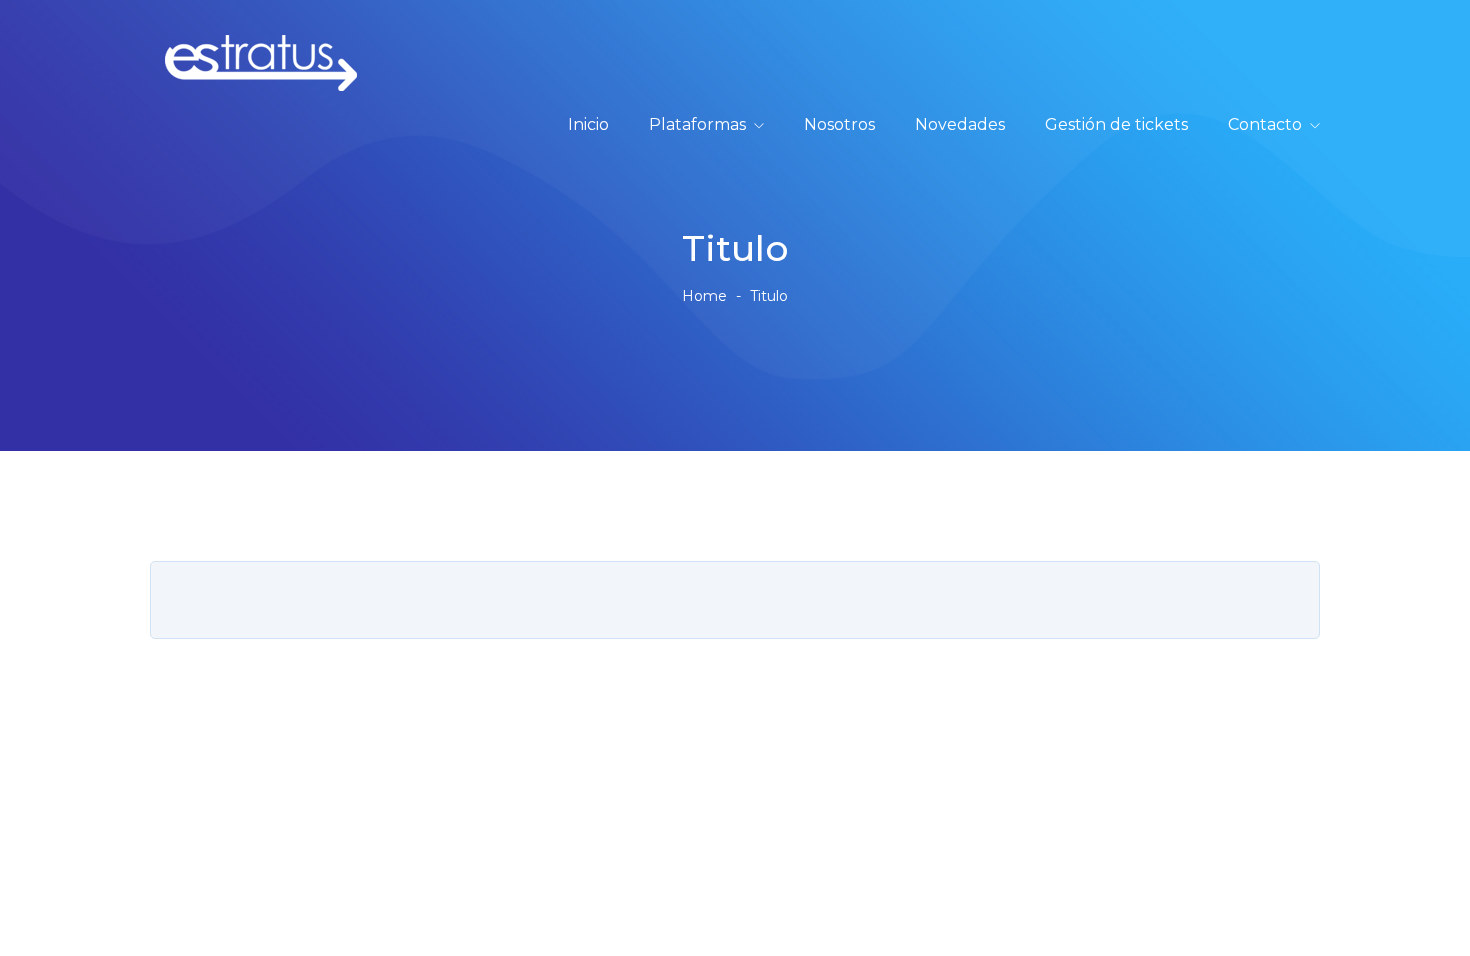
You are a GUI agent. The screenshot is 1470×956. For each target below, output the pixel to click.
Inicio (588, 124)
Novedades (960, 124)
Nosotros (839, 124)
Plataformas (697, 124)
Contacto (1265, 124)
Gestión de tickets (1116, 124)
